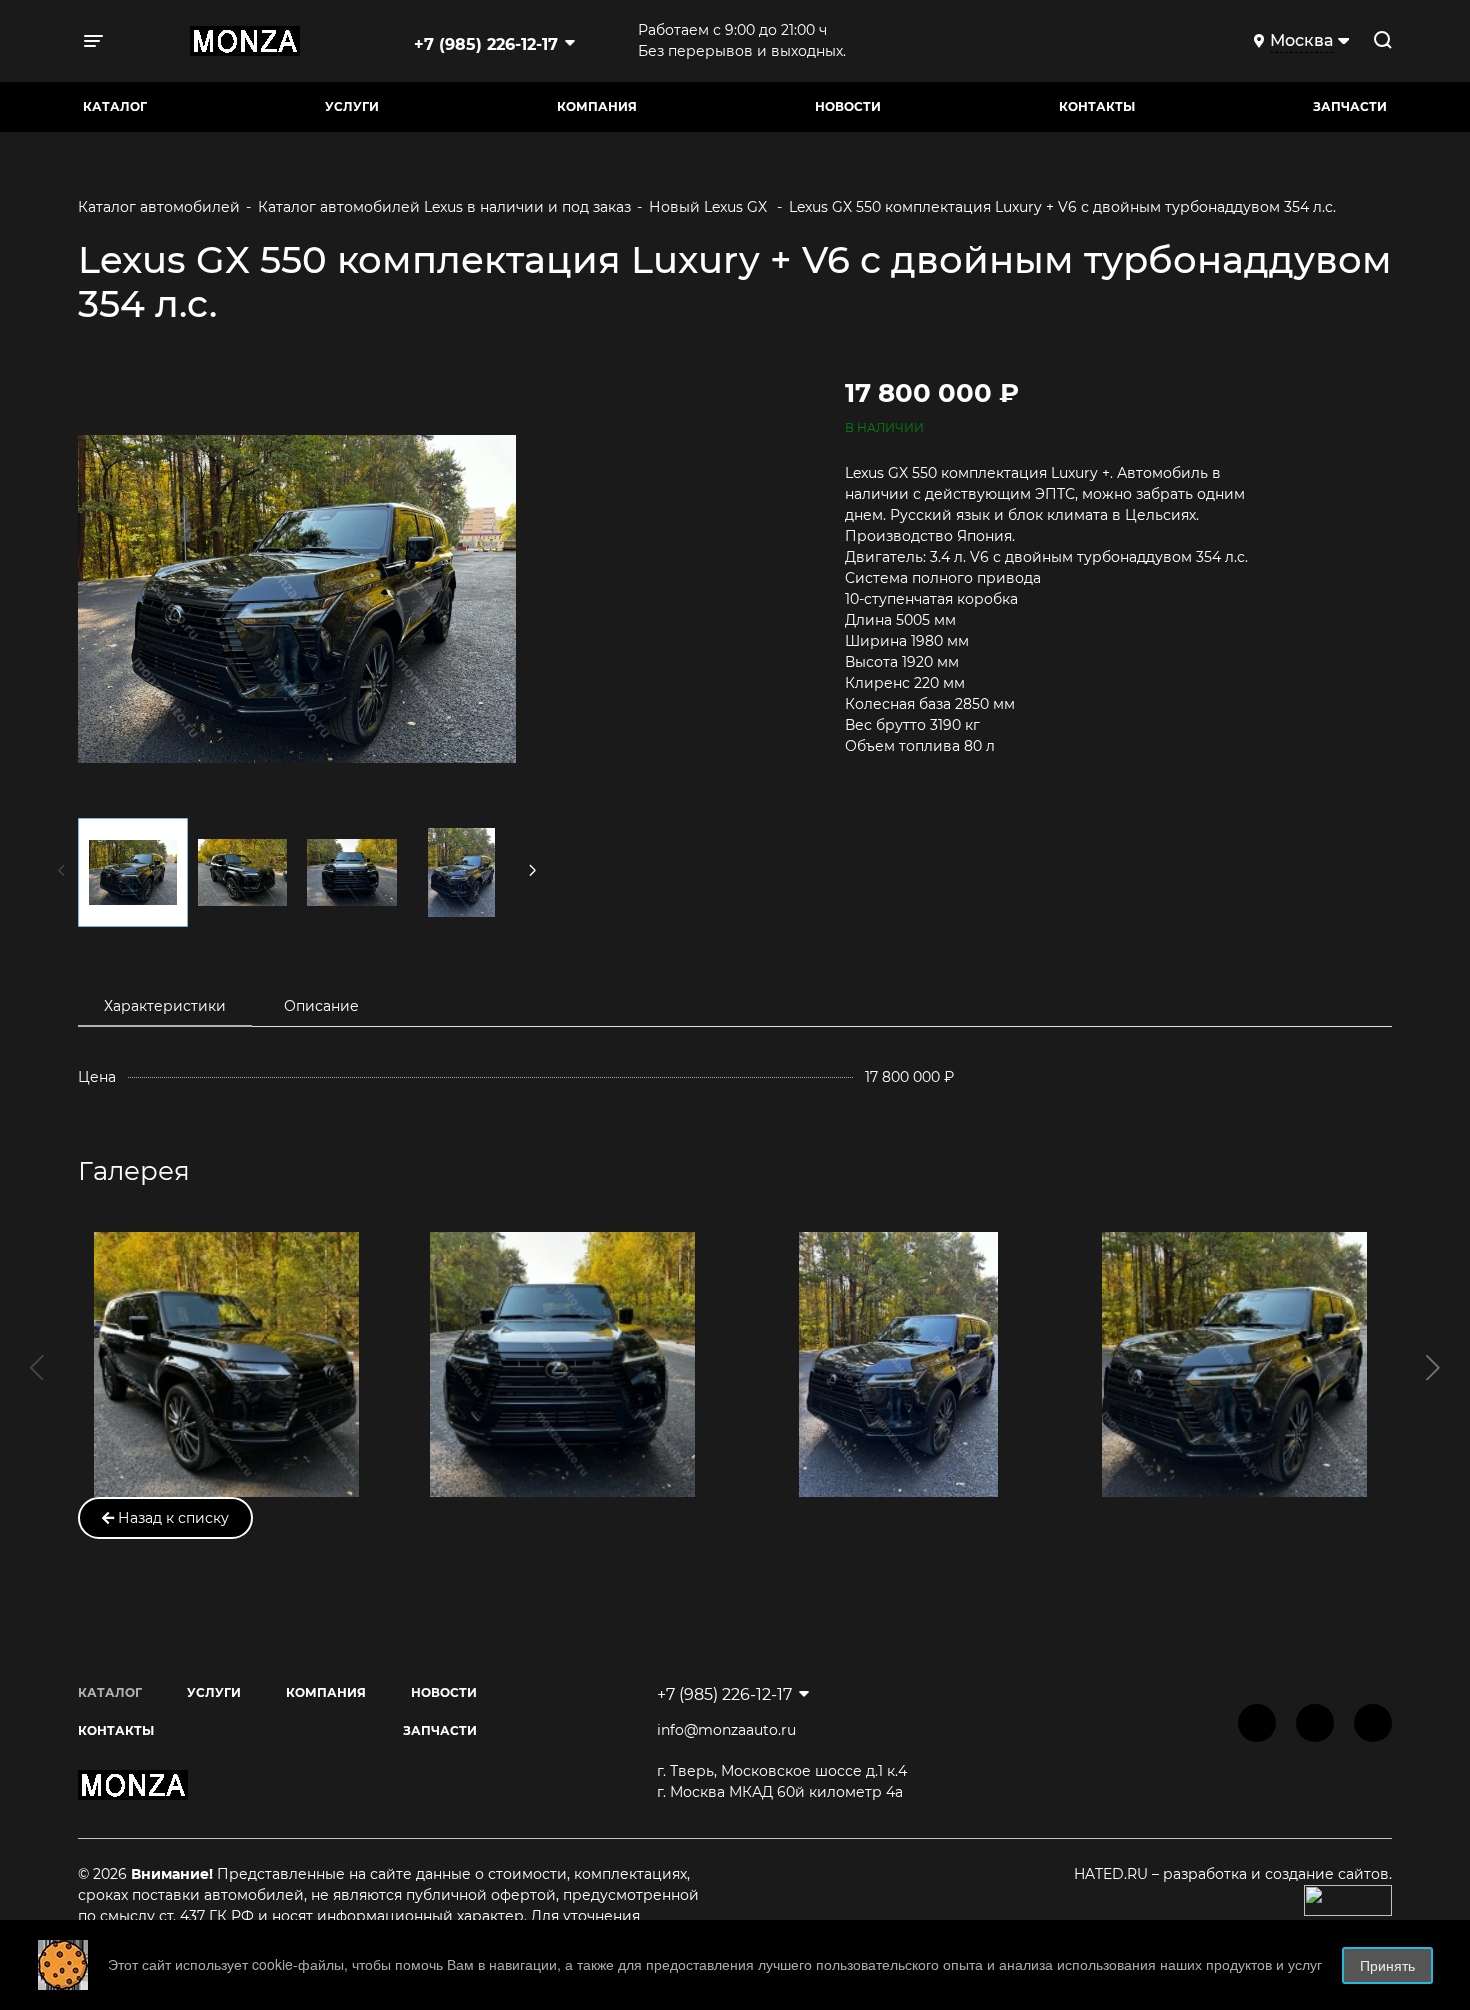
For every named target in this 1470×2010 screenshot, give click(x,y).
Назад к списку (171, 1518)
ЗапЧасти (1350, 106)
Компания (597, 106)
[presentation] (37, 1365)
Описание (321, 1006)
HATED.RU (1113, 1874)
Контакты (1097, 106)
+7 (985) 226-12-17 (486, 44)
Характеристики (165, 1006)
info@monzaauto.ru (726, 1730)
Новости (848, 106)
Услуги (352, 106)
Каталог (115, 106)
